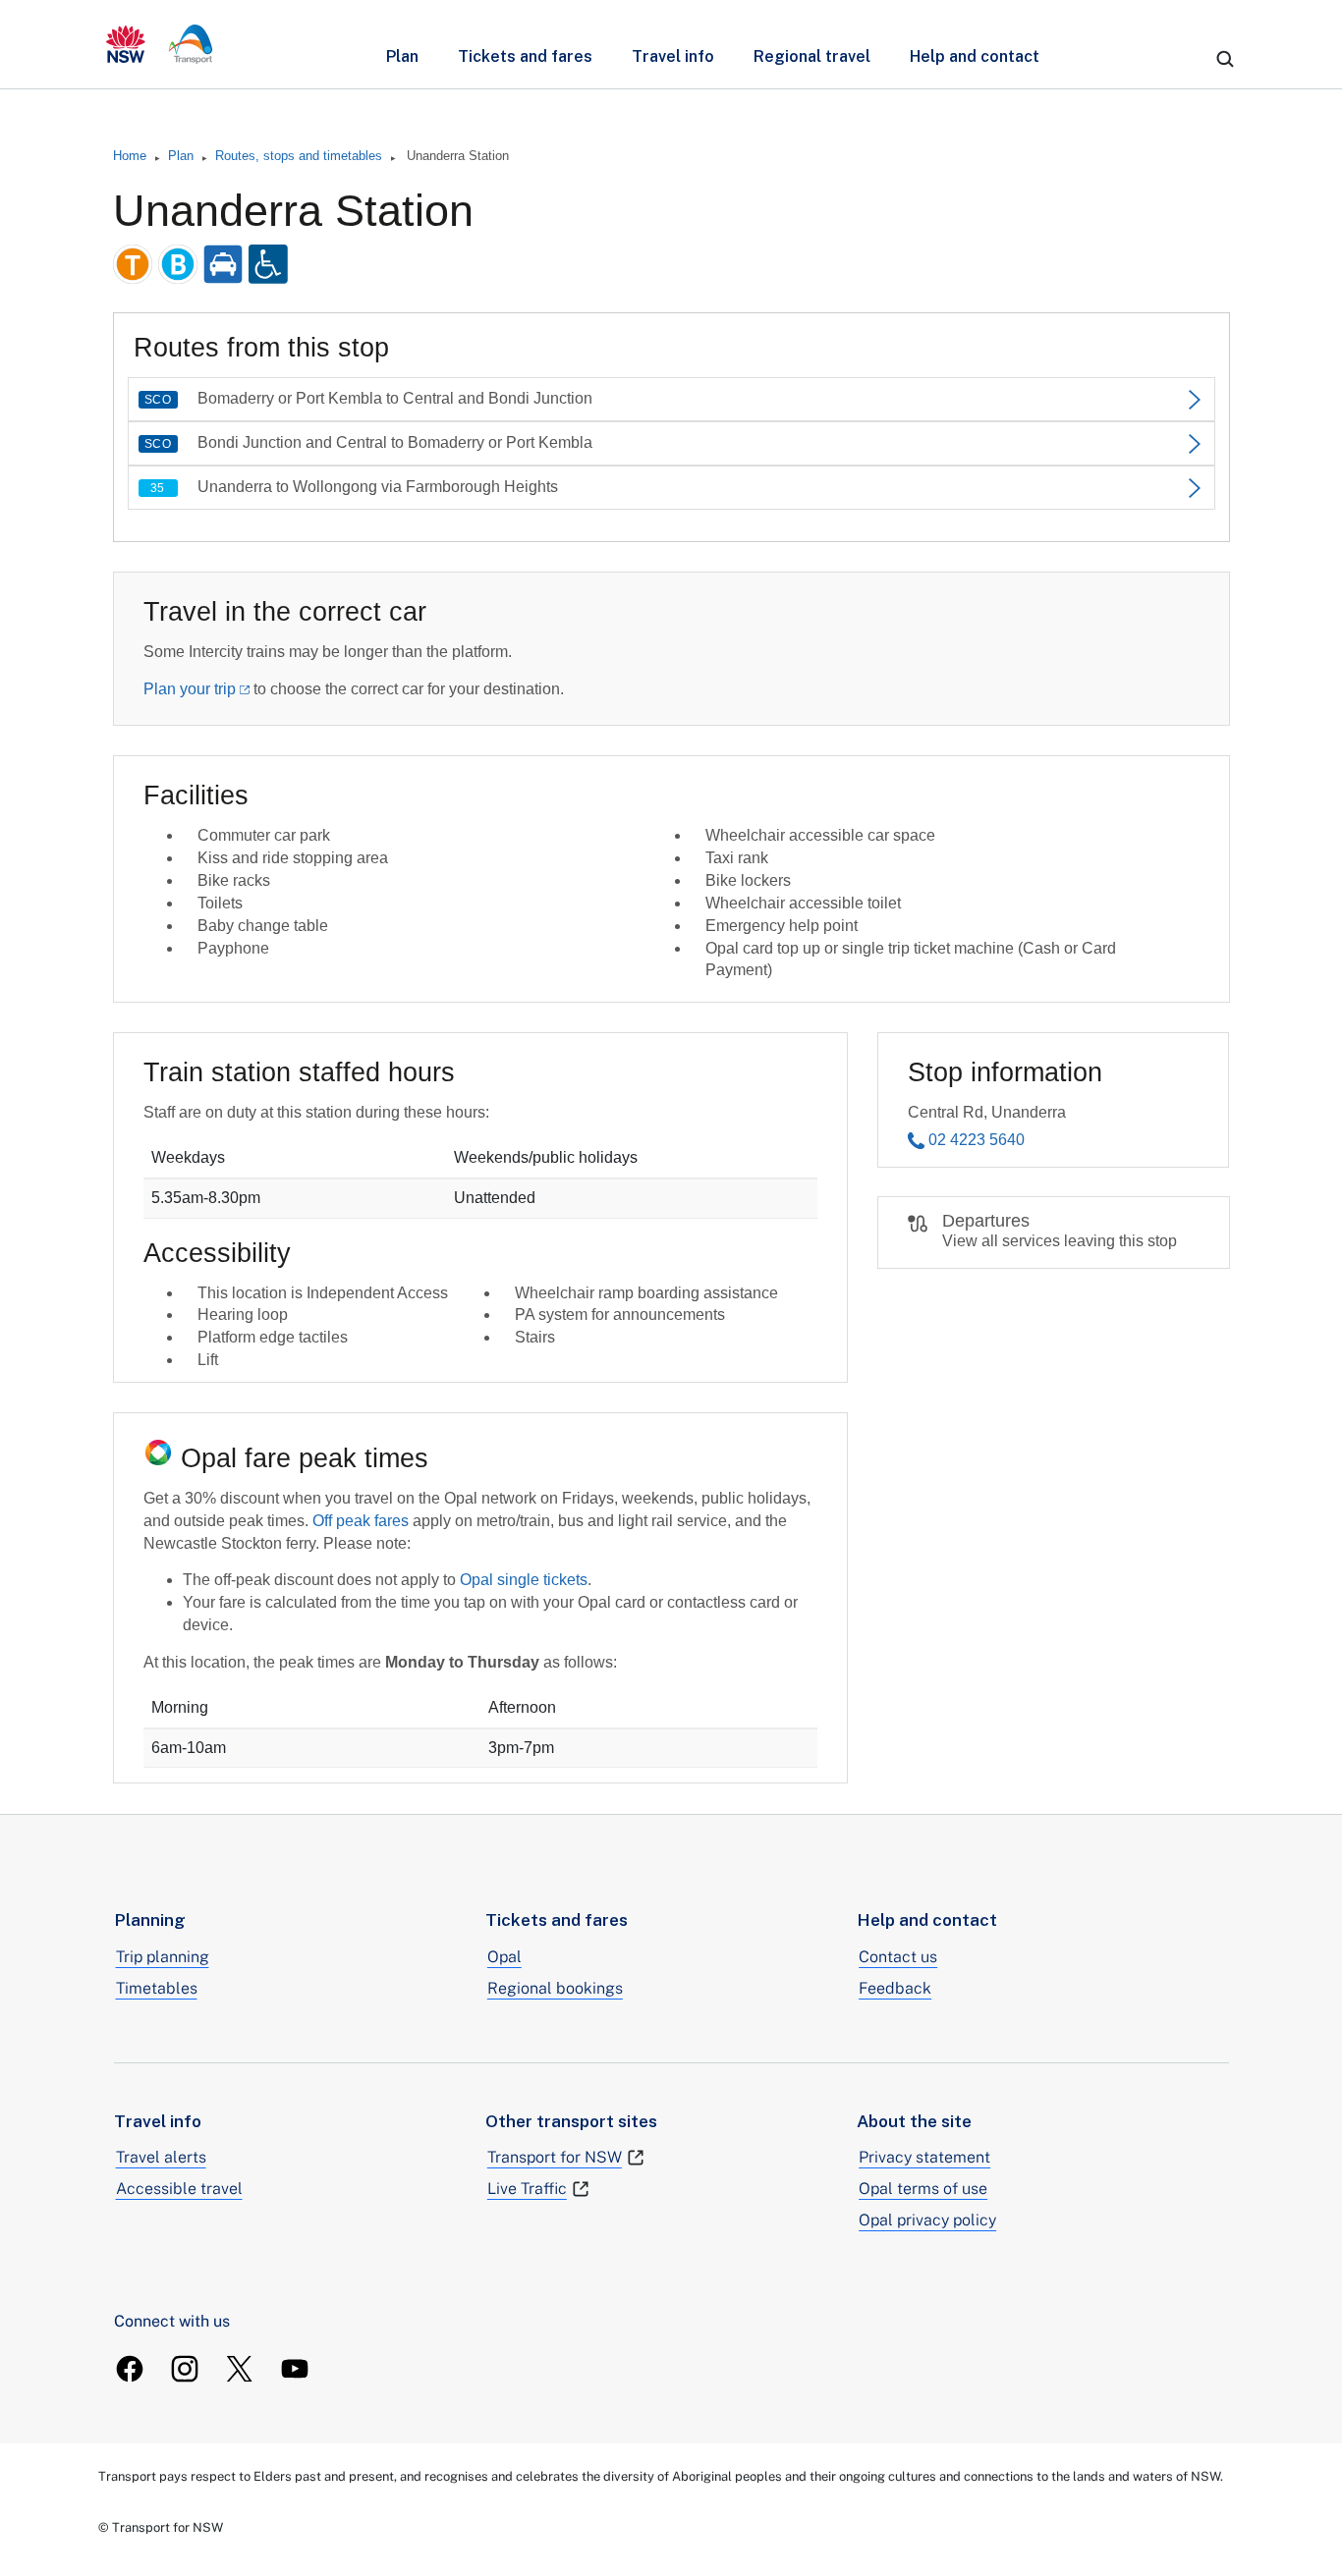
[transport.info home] (160, 44)
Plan (402, 56)
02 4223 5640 (977, 1140)
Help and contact (975, 56)
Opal (504, 1957)
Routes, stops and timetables (299, 156)
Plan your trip (190, 689)
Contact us (898, 1957)
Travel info (673, 56)
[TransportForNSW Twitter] (240, 2369)
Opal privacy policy (927, 2220)
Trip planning (163, 1957)
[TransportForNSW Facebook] (130, 2369)
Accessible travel (179, 2189)
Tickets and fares (525, 56)
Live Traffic (527, 2189)
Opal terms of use (923, 2189)
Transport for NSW (555, 2157)
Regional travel (812, 56)
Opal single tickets (524, 1580)
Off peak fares (361, 1521)
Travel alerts (161, 2157)
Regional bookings (555, 1988)
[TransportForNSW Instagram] (185, 2369)
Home (130, 156)
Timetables (157, 1988)
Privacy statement (924, 2157)
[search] (1225, 59)
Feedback (895, 1988)
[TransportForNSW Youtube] (295, 2369)
